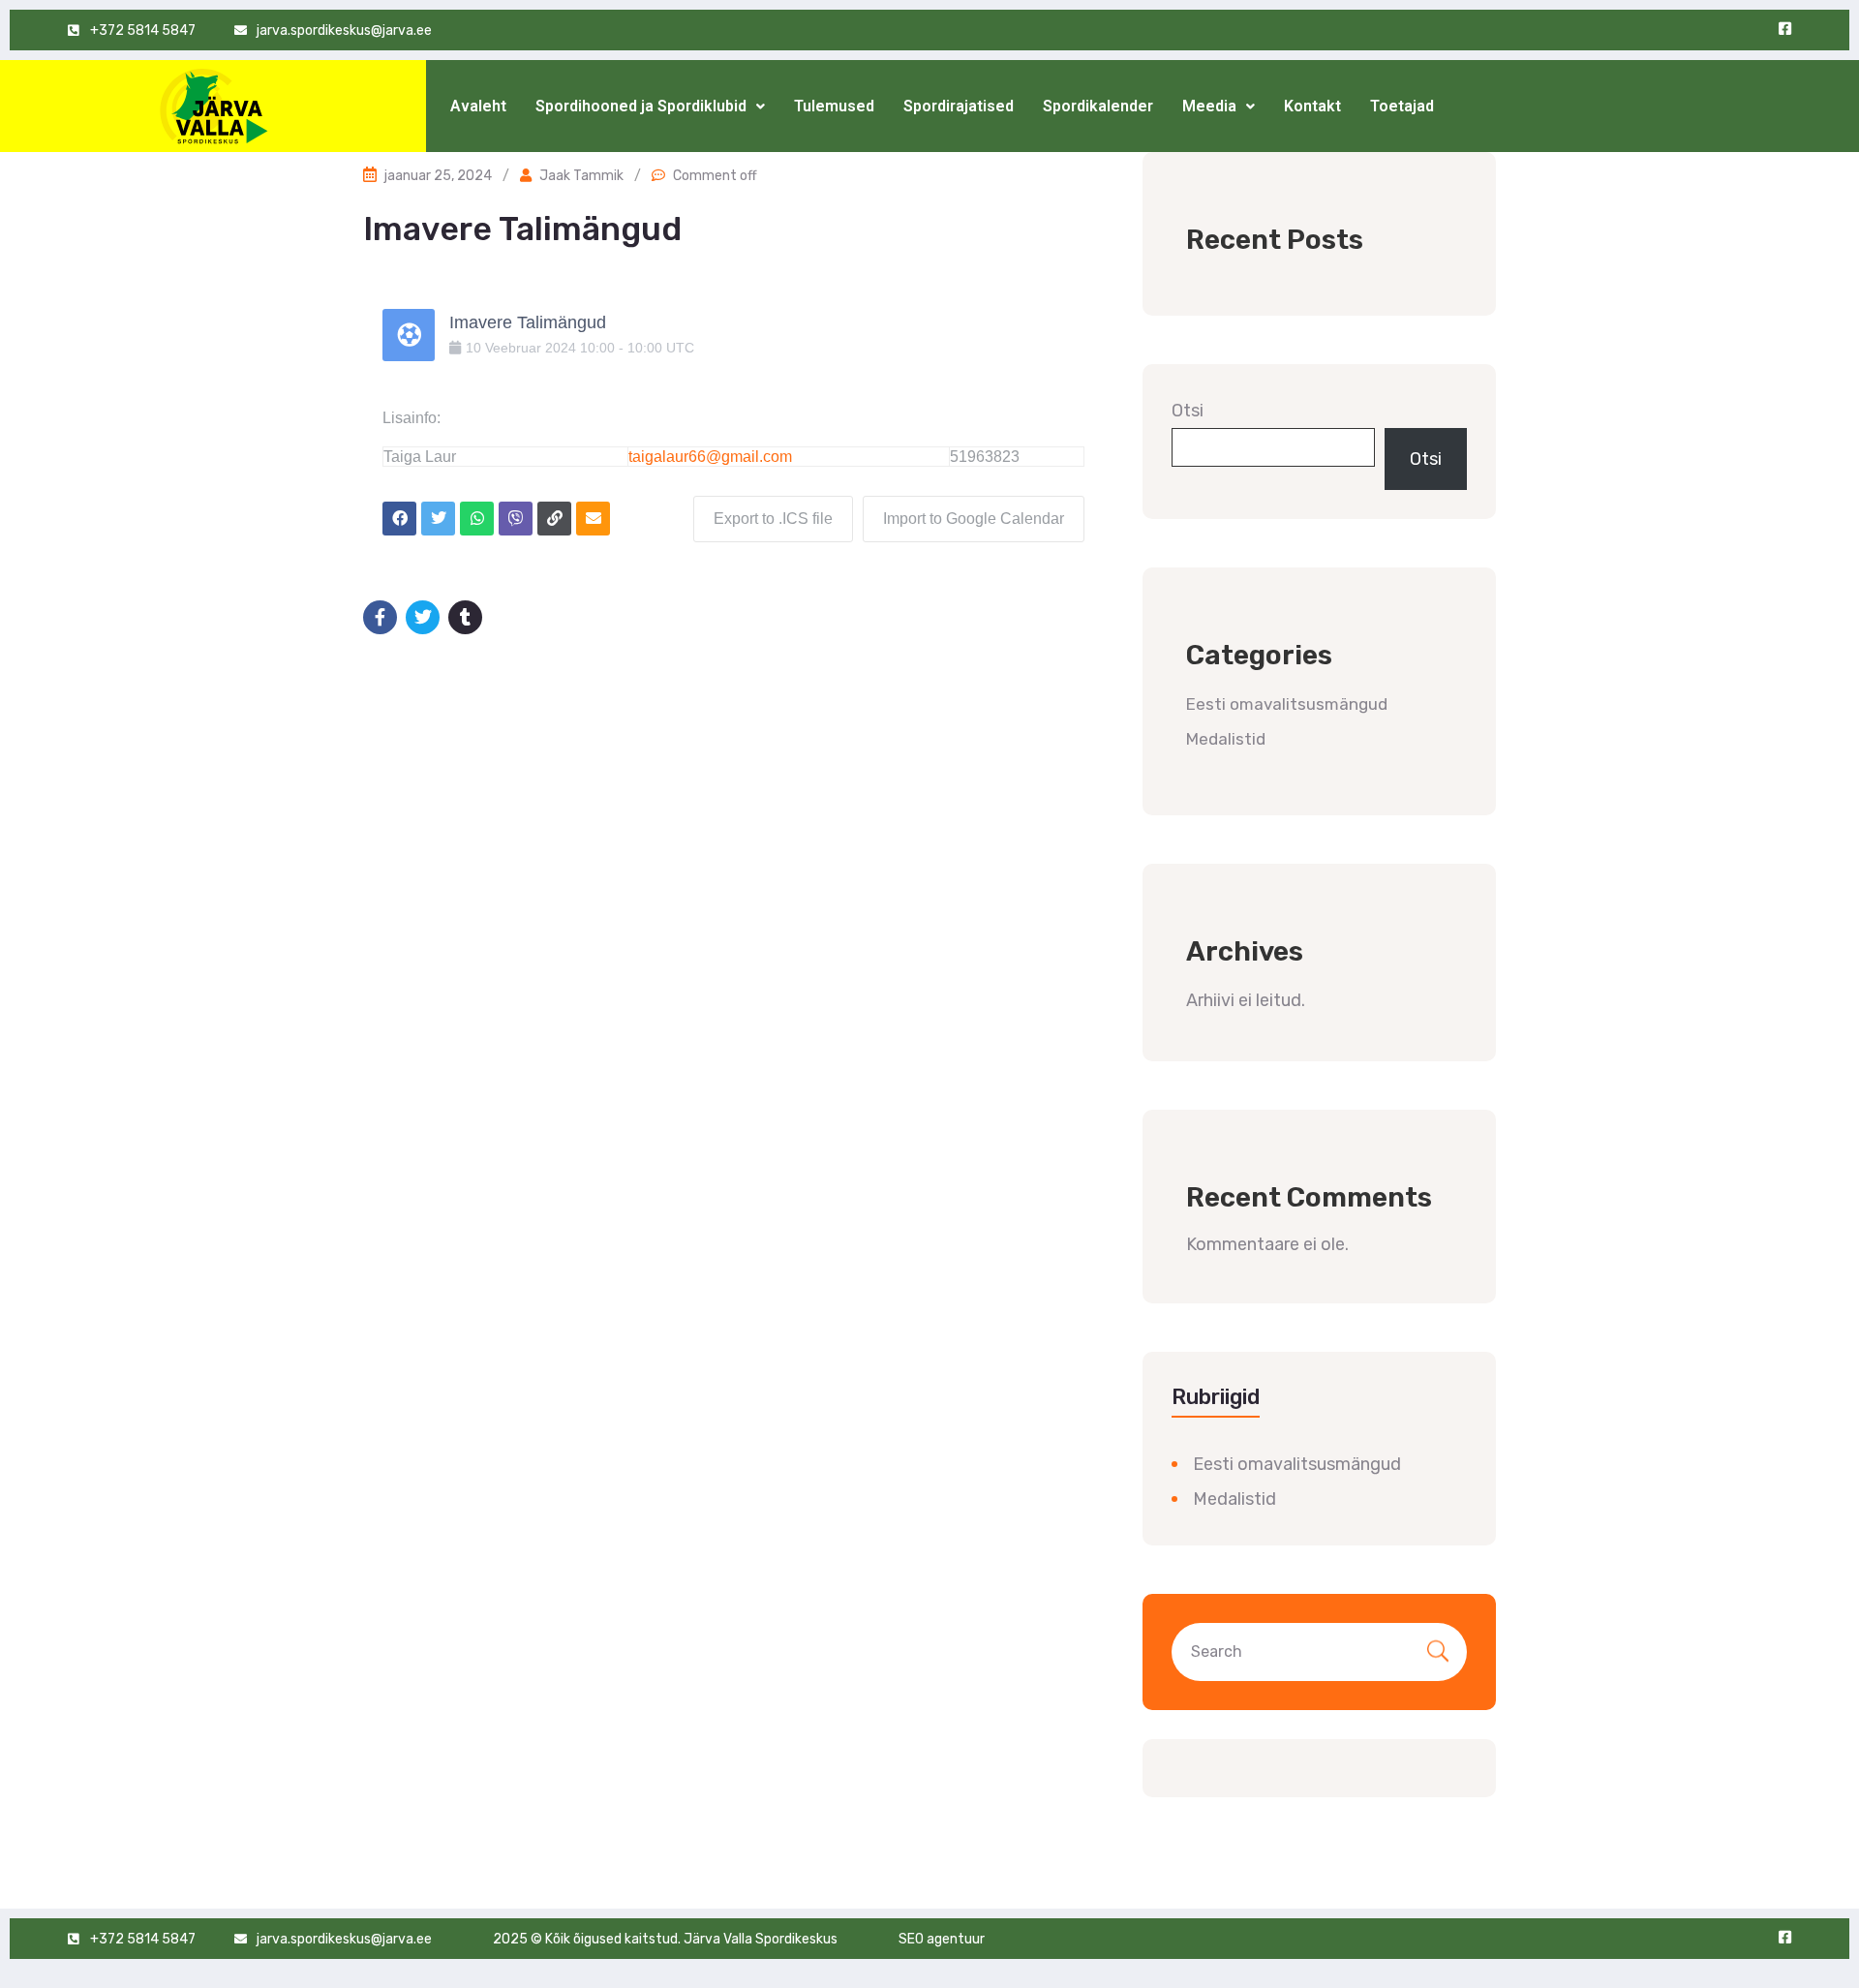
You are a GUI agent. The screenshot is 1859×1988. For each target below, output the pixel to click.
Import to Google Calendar (974, 519)
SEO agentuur (942, 1939)
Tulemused (834, 106)
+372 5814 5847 (143, 31)
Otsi (1188, 411)
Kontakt (1312, 106)
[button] (650, 107)
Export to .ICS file (773, 519)
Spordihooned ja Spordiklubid (641, 106)
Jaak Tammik (581, 176)
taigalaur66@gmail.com (710, 457)
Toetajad (1402, 106)
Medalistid (1226, 739)
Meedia (1209, 106)
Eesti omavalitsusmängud (1287, 704)
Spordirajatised (959, 106)
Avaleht (478, 106)
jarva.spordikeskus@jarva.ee (344, 31)
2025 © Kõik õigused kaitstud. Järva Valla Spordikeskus (665, 1939)
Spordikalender (1098, 106)
